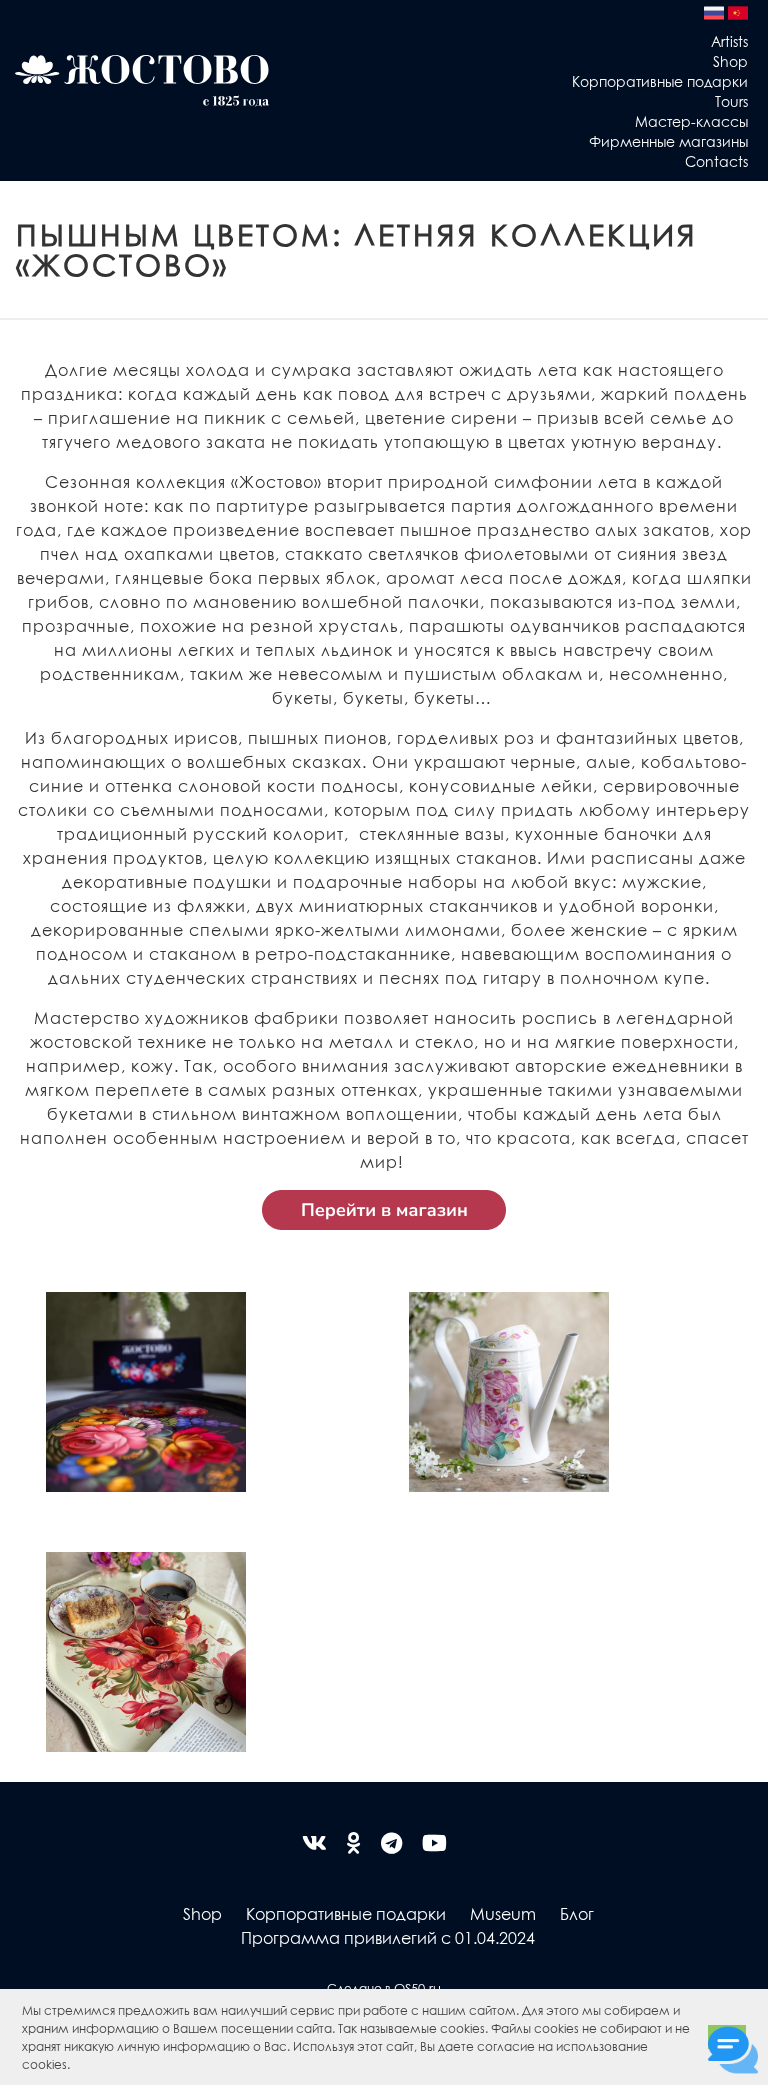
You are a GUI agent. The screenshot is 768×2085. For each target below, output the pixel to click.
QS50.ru (417, 1987)
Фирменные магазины (668, 141)
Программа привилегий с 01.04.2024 (388, 1937)
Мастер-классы (691, 121)
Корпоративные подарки (660, 81)
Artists (729, 41)
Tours (731, 101)
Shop (730, 61)
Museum (503, 1913)
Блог (577, 1913)
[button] (75, 2066)
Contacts (716, 161)
